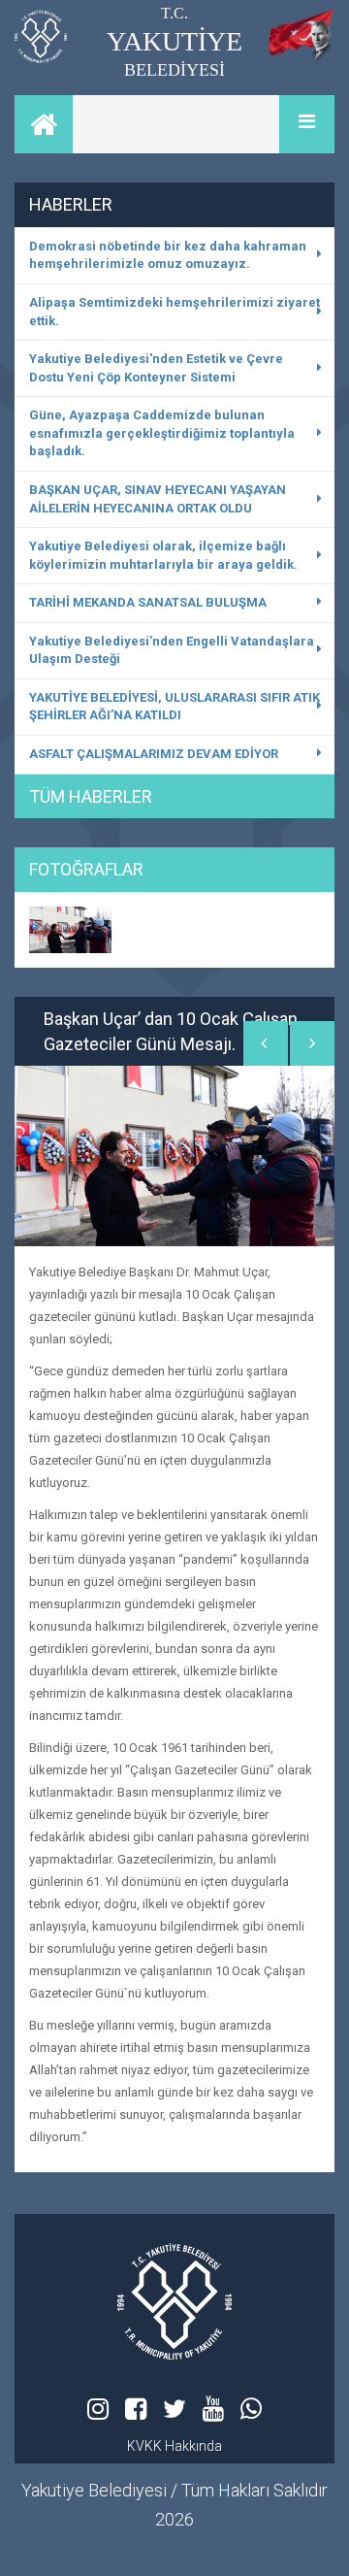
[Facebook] (136, 2409)
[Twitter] (174, 2409)
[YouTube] (213, 2409)
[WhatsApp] (251, 2409)
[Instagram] (98, 2409)
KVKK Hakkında (174, 2446)
